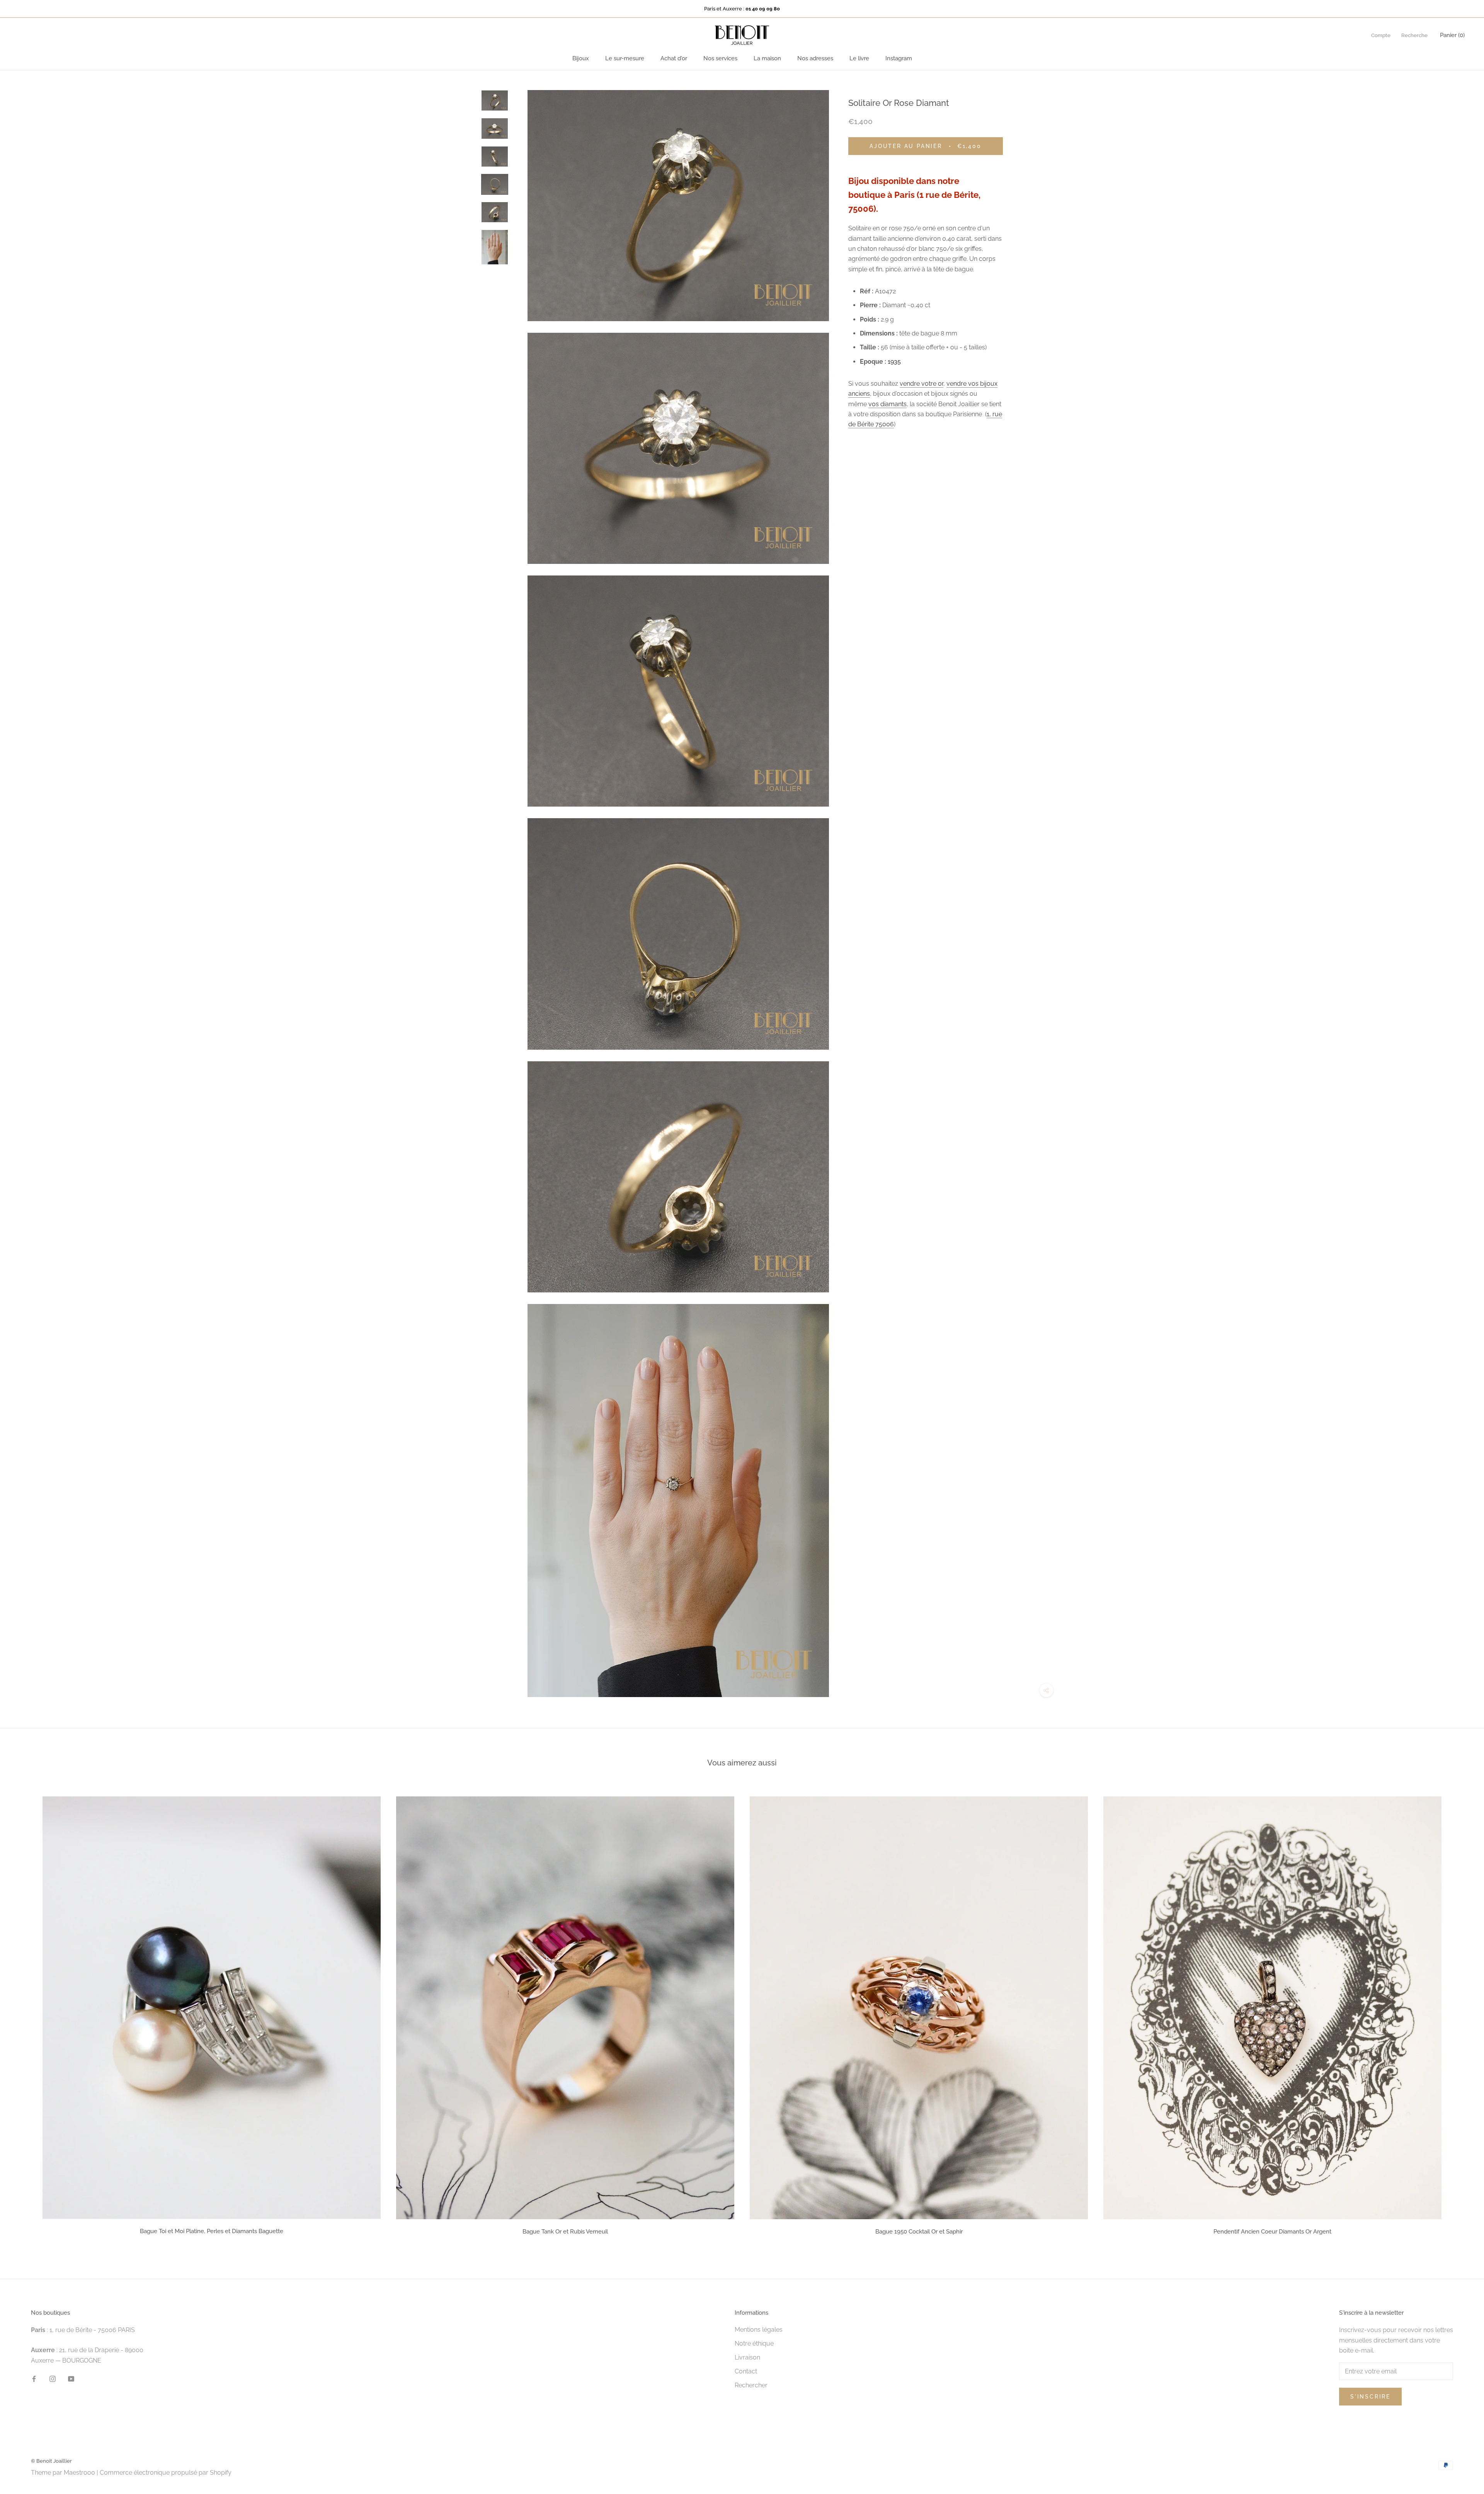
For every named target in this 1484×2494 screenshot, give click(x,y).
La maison (767, 58)
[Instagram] (53, 2378)
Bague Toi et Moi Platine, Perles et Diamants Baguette (212, 2231)
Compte (1381, 35)
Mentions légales (759, 2330)
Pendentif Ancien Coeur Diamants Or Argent (1272, 2232)
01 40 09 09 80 (763, 9)
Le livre (859, 58)
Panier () (1452, 35)
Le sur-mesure (625, 58)
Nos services (720, 58)
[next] (1460, 2013)
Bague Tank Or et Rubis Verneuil (565, 2232)
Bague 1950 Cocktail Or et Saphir (919, 2232)
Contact (746, 2371)
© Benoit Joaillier (51, 2461)
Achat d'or (674, 58)
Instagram (899, 58)
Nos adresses (815, 58)
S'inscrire (1370, 2397)
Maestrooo (79, 2473)
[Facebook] (34, 2378)
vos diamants (888, 404)
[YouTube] (71, 2378)
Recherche (1414, 35)
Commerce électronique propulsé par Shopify (166, 2473)
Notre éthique (754, 2343)
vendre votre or (922, 384)
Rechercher (751, 2385)
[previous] (24, 2013)
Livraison (747, 2357)
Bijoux (581, 58)
